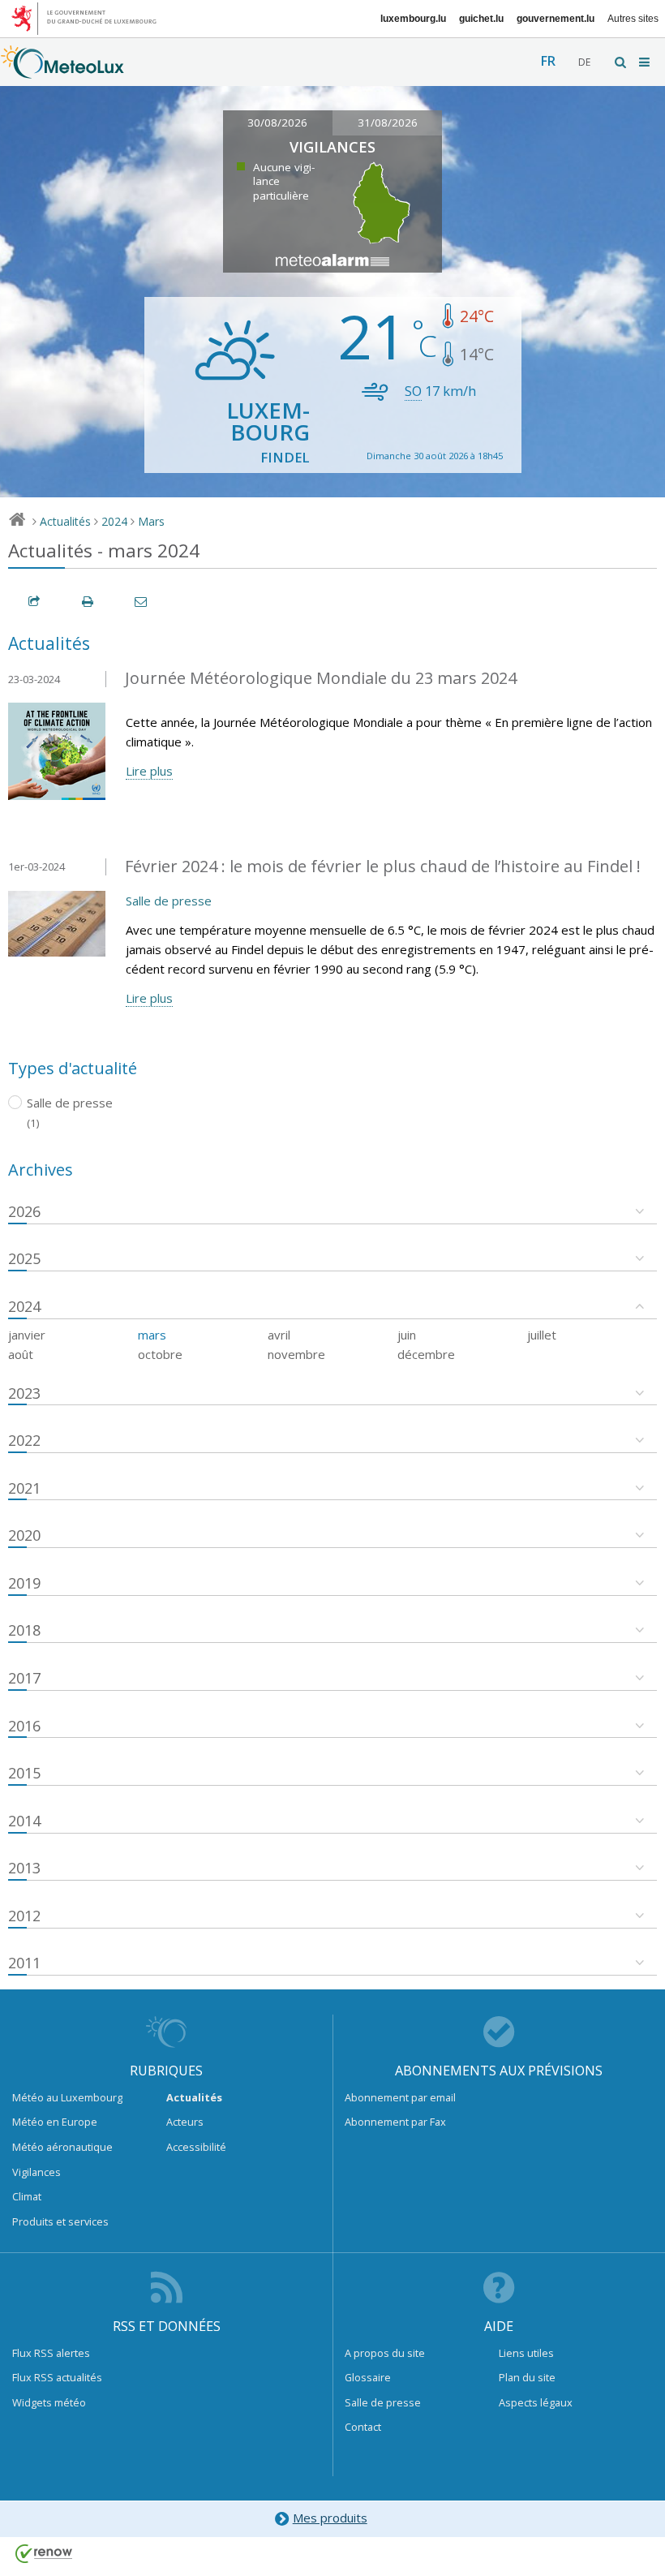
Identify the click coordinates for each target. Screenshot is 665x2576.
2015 (24, 1773)
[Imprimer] (88, 602)
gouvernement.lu (556, 19)
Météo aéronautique (62, 2147)
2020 (24, 1535)
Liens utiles (526, 2353)
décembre (426, 1354)
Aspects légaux (536, 2402)
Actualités (65, 521)
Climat (27, 2196)
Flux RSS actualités (57, 2377)
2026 (24, 1211)
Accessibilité (196, 2147)
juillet (542, 1335)
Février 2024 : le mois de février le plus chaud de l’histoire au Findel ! (383, 866)
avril (279, 1335)
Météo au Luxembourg (67, 2097)
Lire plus (149, 771)
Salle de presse (169, 901)
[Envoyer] (142, 602)
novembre (296, 1354)
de (584, 62)
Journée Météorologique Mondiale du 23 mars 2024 (321, 678)
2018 (24, 1630)
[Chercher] (621, 62)
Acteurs (185, 2122)
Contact (363, 2427)
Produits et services (60, 2221)
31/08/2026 (388, 123)
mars (152, 1335)
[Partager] (35, 602)
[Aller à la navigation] (646, 62)
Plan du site (527, 2377)
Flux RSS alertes (51, 2353)
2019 (24, 1583)
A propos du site (385, 2353)
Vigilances (36, 2172)
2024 (114, 521)
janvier (27, 1335)
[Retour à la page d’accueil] (62, 71)
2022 (24, 1440)
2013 (24, 1868)
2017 (24, 1678)
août (21, 1354)
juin (407, 1335)
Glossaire (368, 2377)
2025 (24, 1258)
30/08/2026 (277, 123)
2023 (24, 1393)
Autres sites (633, 19)
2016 (24, 1726)
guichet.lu (481, 19)
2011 (24, 1963)
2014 (24, 1821)
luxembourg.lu (413, 19)
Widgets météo (49, 2402)
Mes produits (330, 2518)
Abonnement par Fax (395, 2122)
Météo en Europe (55, 2122)
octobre (160, 1354)
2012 (24, 1916)
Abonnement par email (400, 2097)
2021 (24, 1488)
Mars (151, 521)
